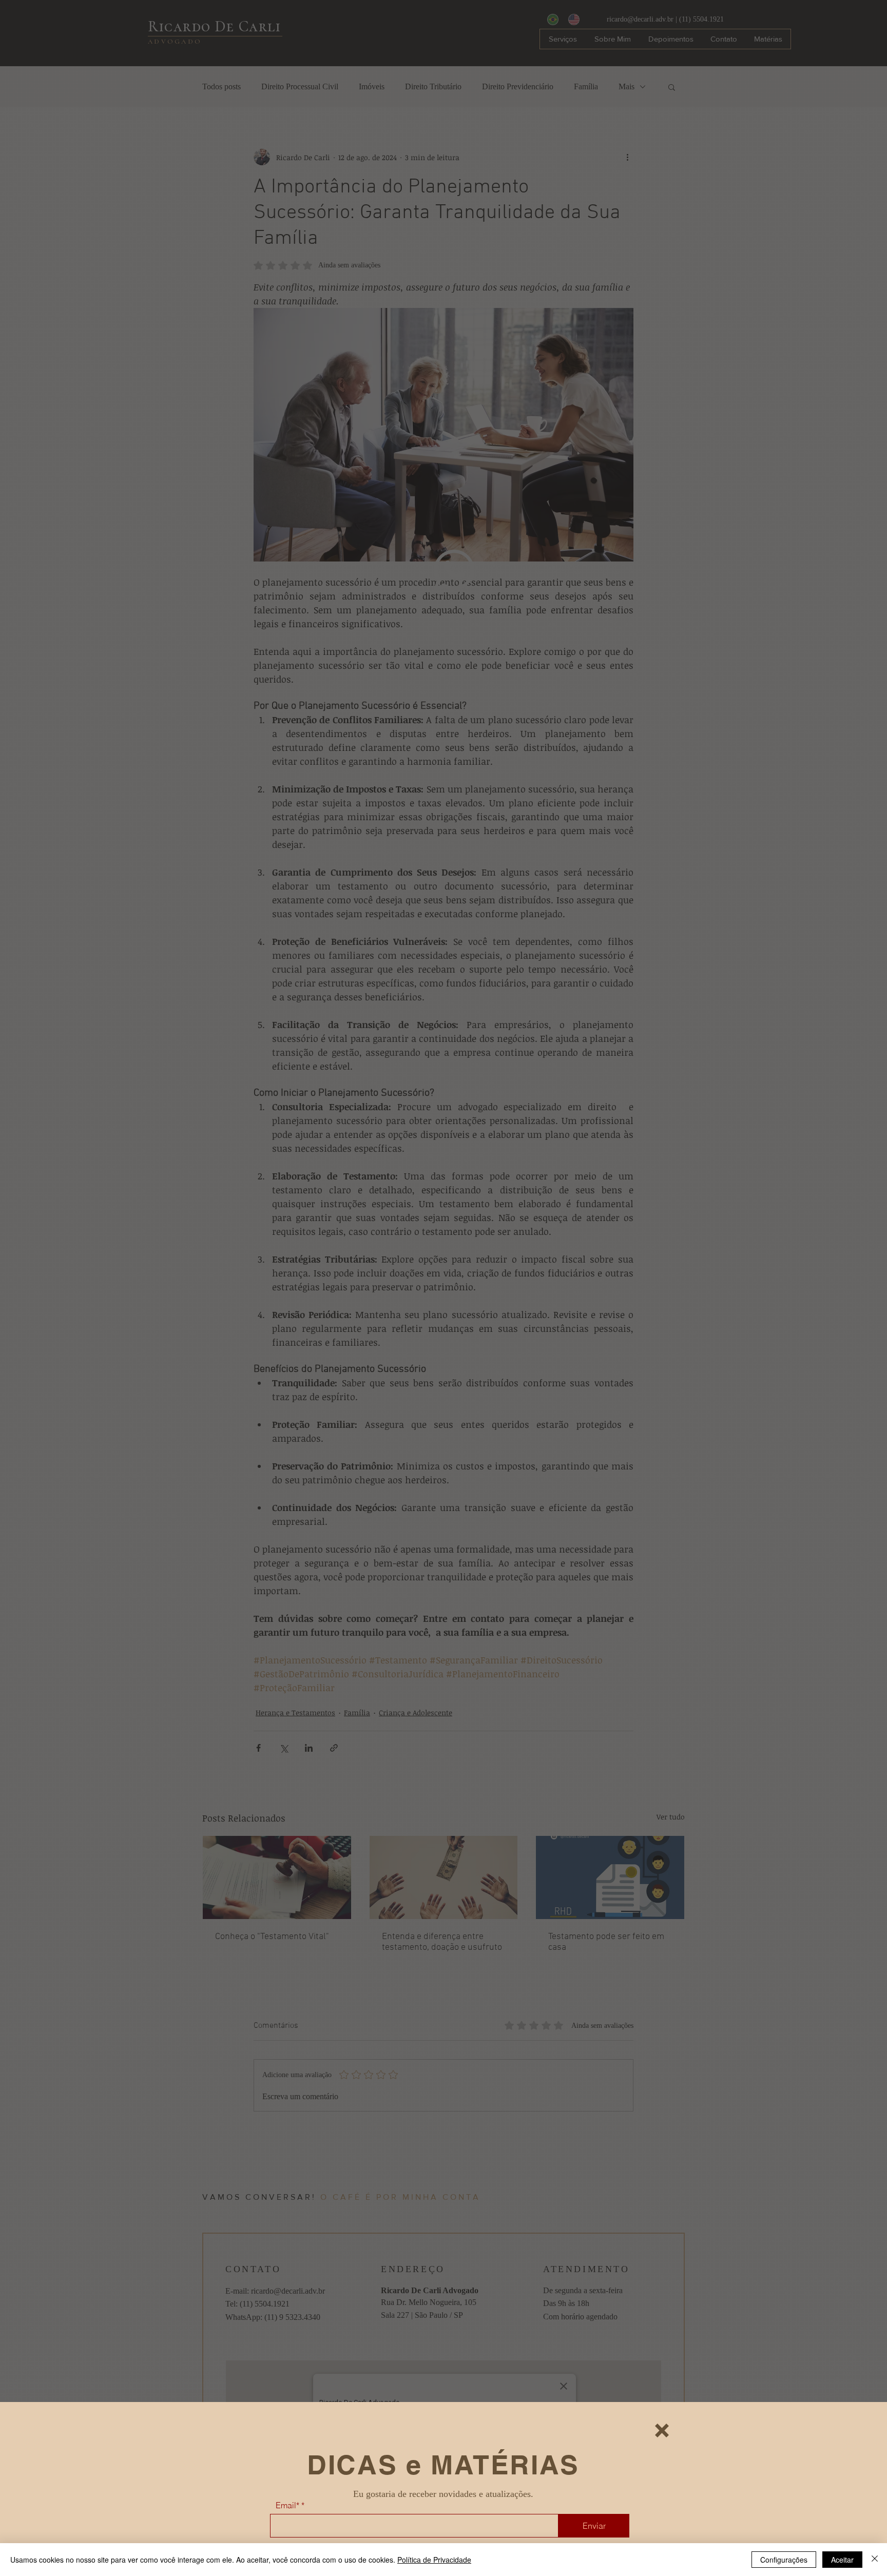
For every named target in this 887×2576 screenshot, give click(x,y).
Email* (287, 2505)
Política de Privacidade (434, 2560)
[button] (662, 2430)
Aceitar (842, 2560)
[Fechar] (875, 2560)
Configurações (784, 2560)
